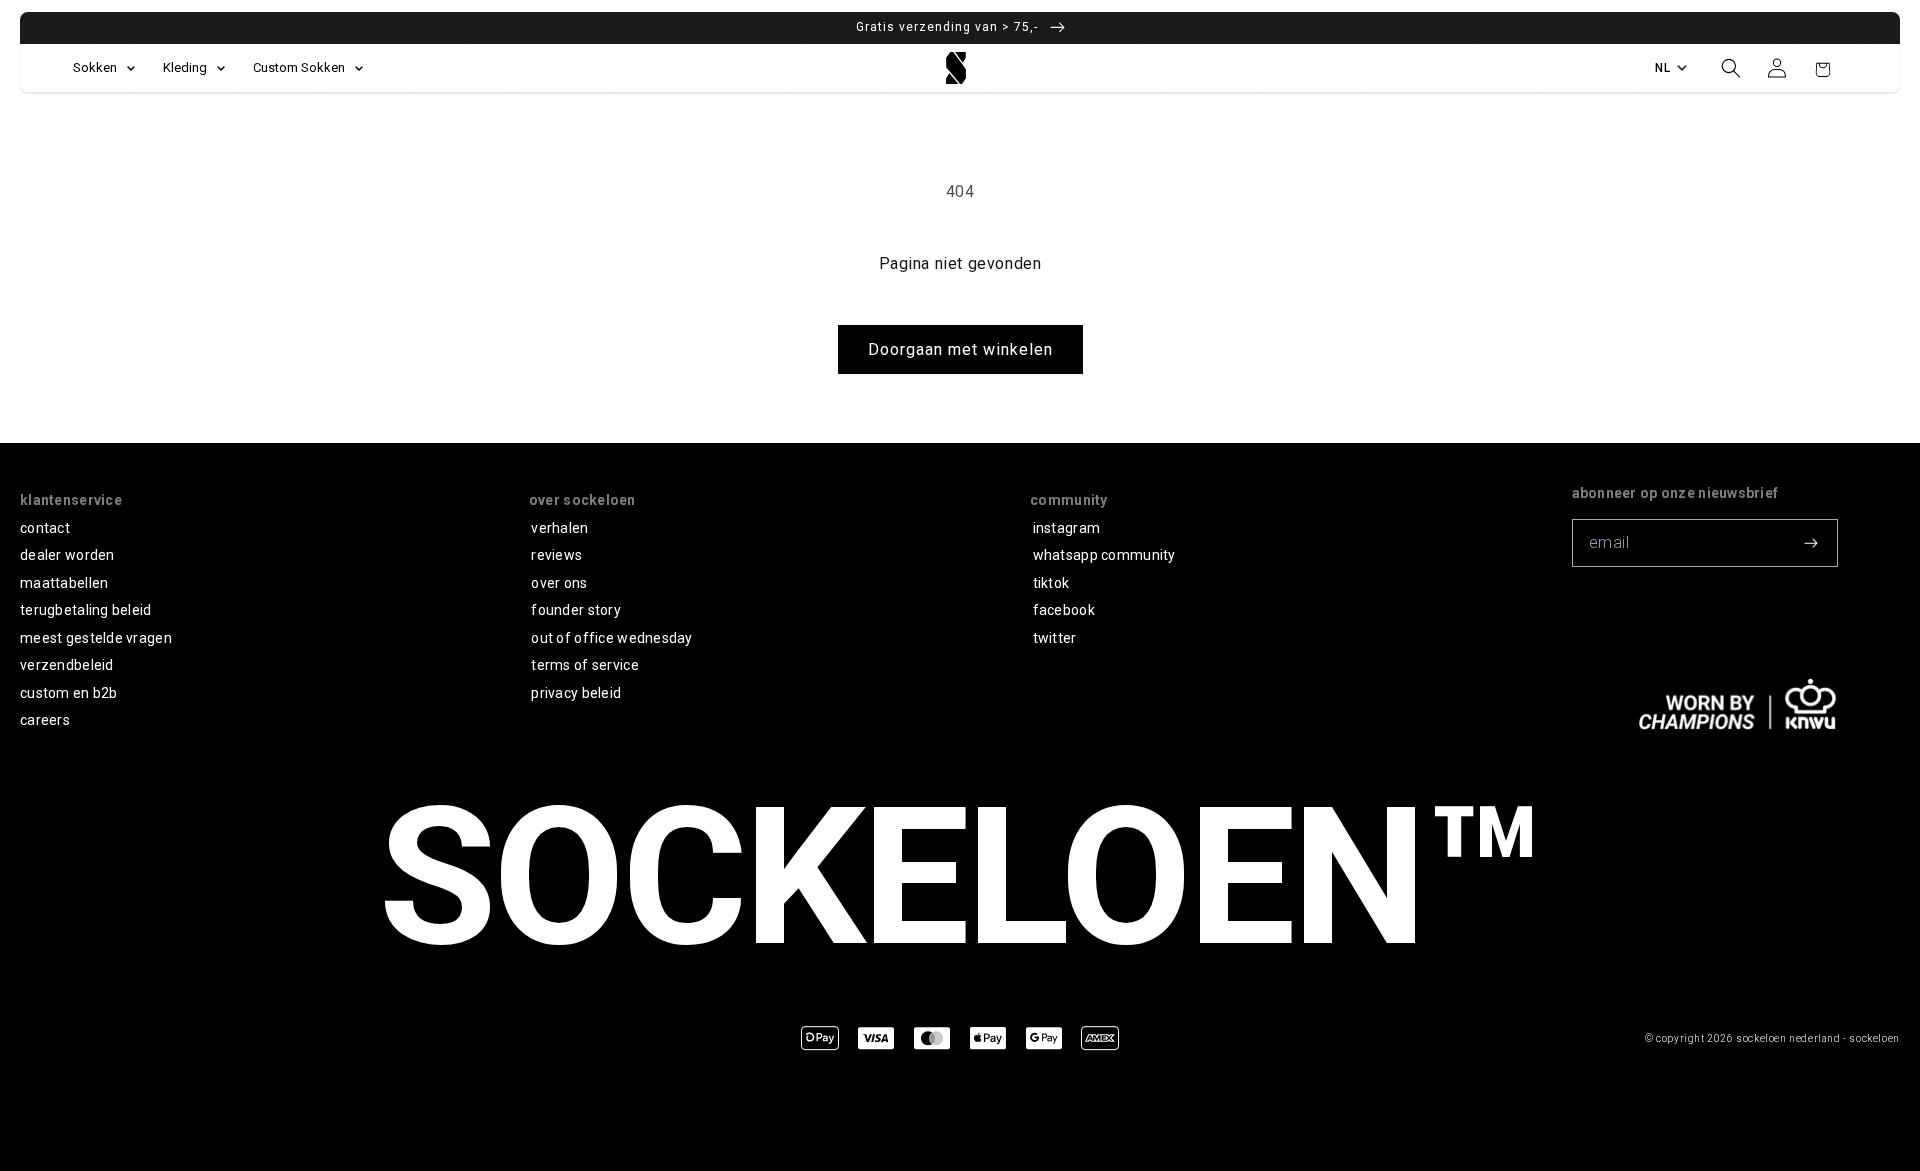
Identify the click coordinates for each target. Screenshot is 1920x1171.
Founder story (576, 610)
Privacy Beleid (576, 693)
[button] (1731, 68)
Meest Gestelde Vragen (96, 638)
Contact (45, 528)
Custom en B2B (69, 693)
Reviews (556, 555)
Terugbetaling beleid (86, 610)
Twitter (1055, 638)
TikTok (1051, 583)
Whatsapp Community (1104, 555)
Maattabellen (64, 583)
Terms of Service (584, 665)
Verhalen (559, 528)
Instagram (1067, 528)
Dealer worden (67, 555)
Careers (45, 720)
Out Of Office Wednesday (611, 638)
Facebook (1064, 610)
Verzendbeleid (67, 665)
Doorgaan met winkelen (960, 349)
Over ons (559, 583)
